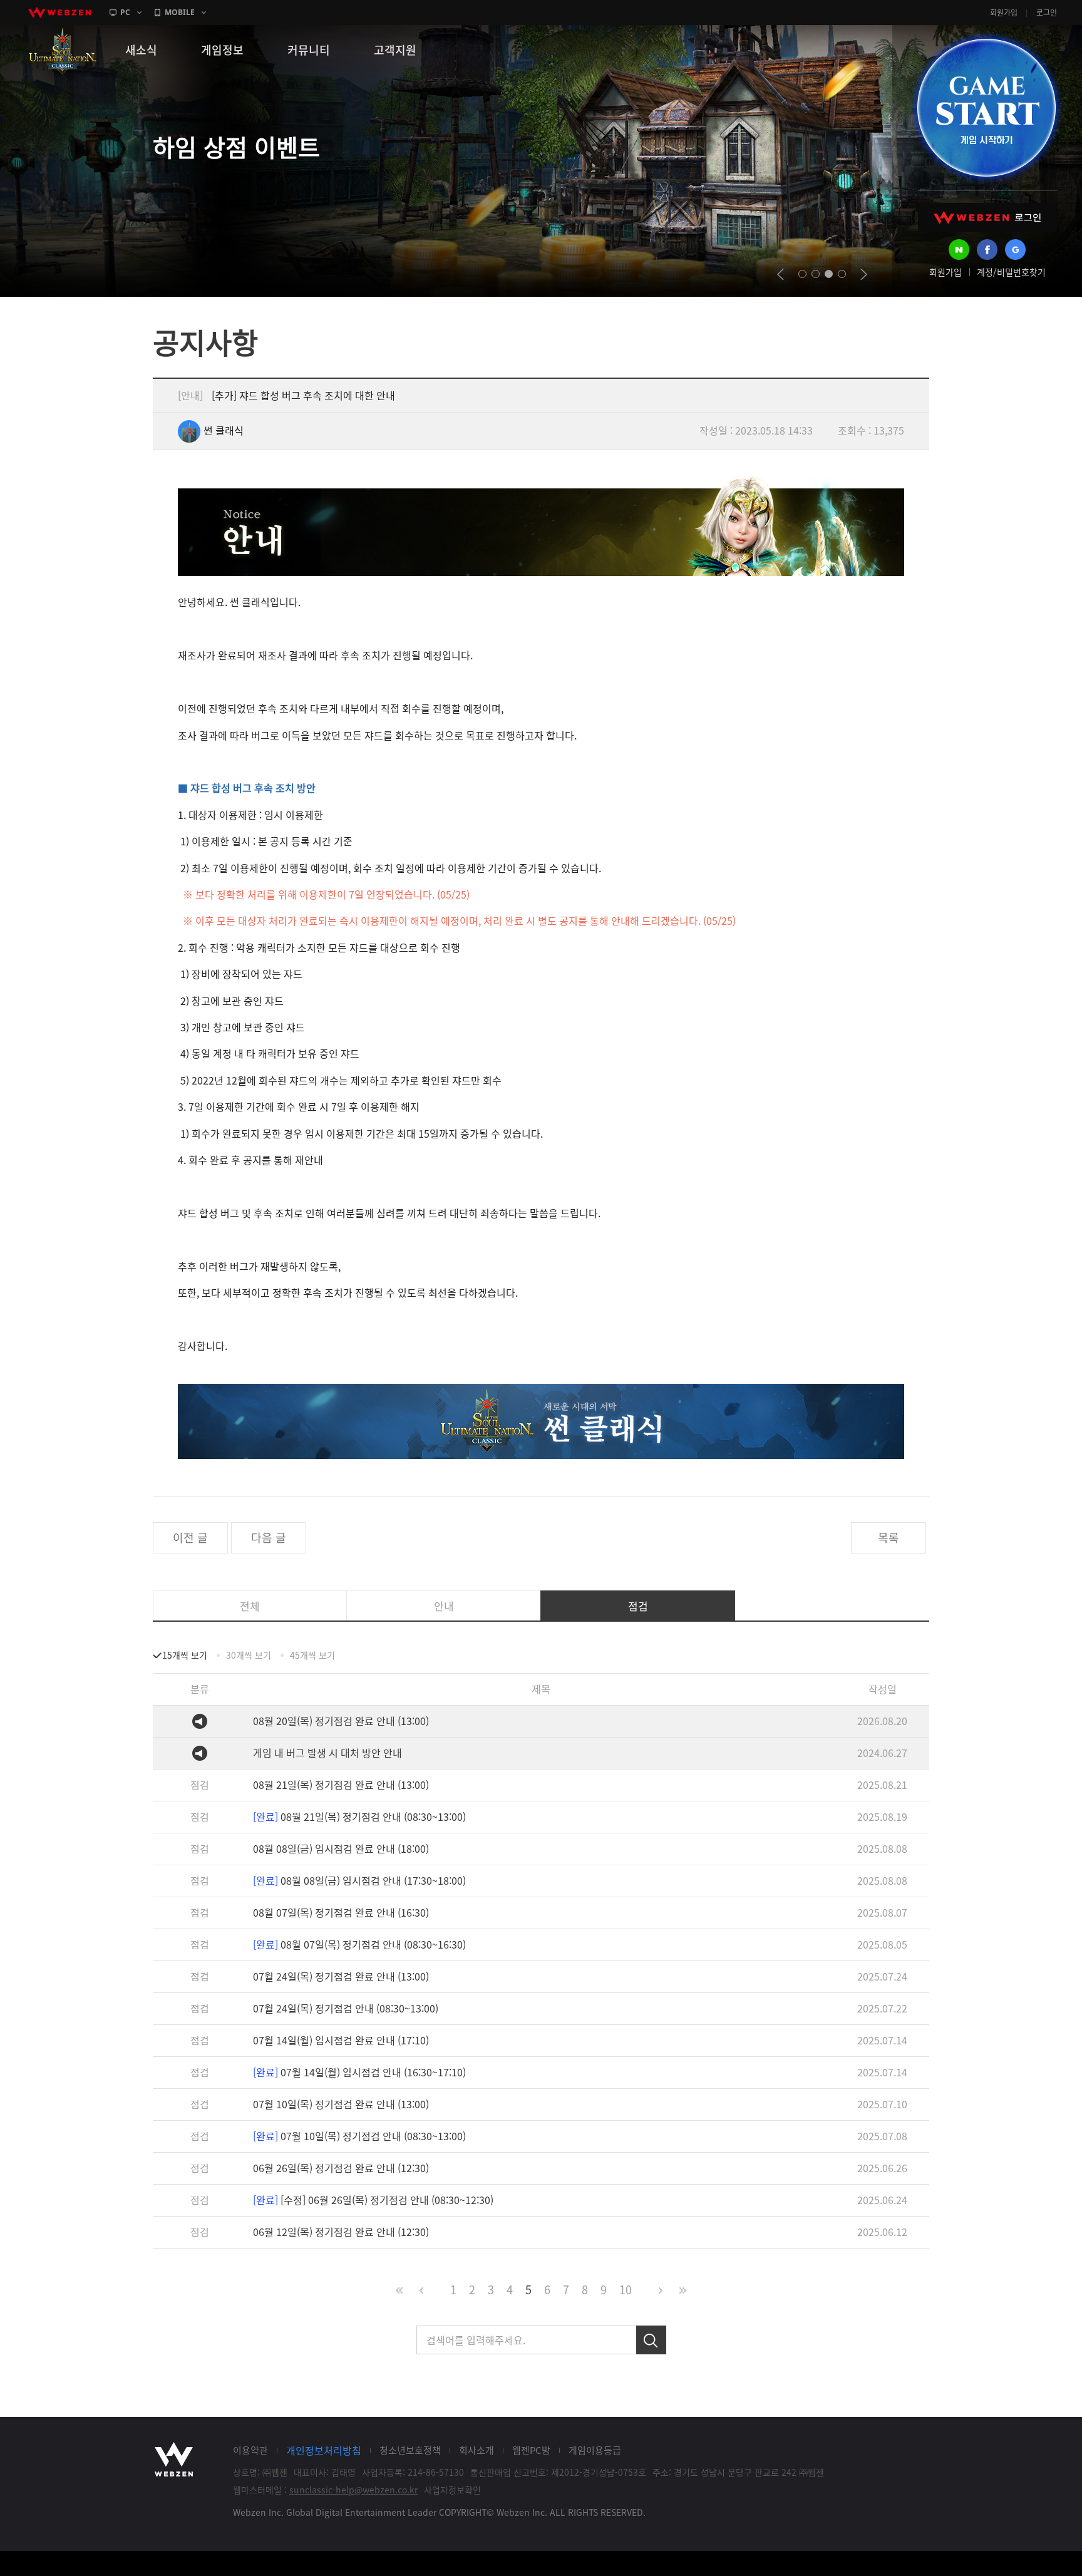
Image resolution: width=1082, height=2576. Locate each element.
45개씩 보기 (312, 1655)
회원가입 (1004, 13)
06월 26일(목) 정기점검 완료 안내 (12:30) (341, 2168)
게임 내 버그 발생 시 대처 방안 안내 (327, 1753)
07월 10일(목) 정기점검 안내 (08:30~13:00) (359, 2136)
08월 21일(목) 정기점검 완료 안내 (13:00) (341, 1785)
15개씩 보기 (185, 1655)
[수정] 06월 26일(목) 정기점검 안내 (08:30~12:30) (373, 2200)
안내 (444, 1606)
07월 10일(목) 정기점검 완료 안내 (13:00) (341, 2104)
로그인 (1047, 13)
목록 (889, 1538)
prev (781, 274)
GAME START (986, 108)
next (864, 274)
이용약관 (250, 2450)
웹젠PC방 (531, 2450)
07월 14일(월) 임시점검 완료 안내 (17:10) (341, 2040)
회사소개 (477, 2450)
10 (626, 2290)
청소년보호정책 (410, 2450)
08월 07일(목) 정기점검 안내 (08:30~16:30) (359, 1944)
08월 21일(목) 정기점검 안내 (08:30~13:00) (359, 1816)
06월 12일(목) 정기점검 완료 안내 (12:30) (341, 2232)
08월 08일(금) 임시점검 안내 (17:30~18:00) (359, 1880)
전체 (250, 1606)
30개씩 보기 (249, 1655)
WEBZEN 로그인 (987, 218)
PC (125, 12)
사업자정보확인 (452, 2490)
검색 (651, 2340)
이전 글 (190, 1538)
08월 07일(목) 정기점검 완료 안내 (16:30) (341, 1912)
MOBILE (180, 12)
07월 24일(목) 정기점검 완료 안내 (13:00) (341, 1976)
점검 (638, 1606)
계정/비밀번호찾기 (1011, 272)
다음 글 (269, 1538)
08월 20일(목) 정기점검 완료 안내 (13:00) (341, 1721)
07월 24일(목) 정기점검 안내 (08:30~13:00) (346, 2008)
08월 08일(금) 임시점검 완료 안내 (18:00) (341, 1848)
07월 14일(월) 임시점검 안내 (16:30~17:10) (359, 2072)
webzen (59, 13)
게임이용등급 (595, 2450)
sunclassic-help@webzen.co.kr (353, 2490)
